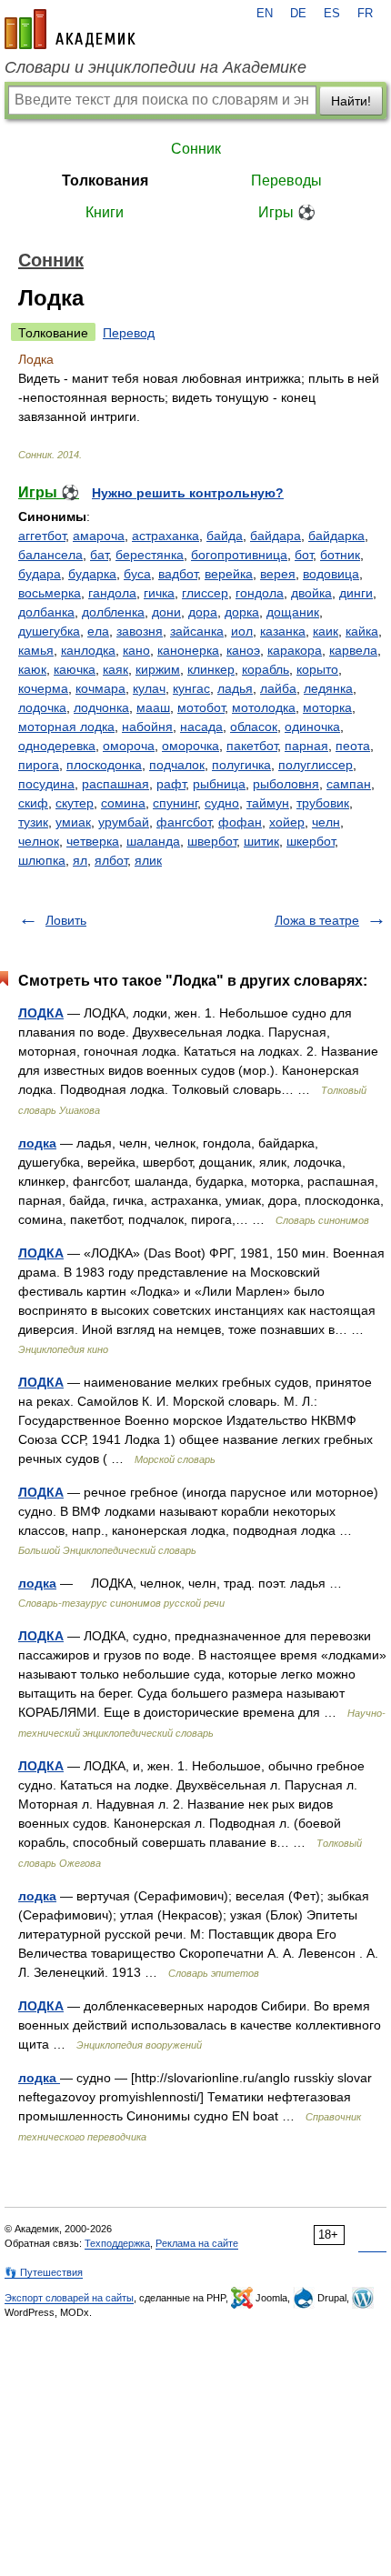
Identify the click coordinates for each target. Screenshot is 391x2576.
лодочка (42, 707)
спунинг (175, 803)
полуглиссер (316, 765)
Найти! (351, 101)
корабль (266, 669)
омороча (129, 746)
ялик (148, 860)
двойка (311, 593)
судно (222, 803)
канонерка (188, 650)
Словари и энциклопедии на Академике (155, 67)
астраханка (165, 536)
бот (304, 555)
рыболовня (286, 784)
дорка (242, 612)
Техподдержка (117, 2243)
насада (201, 727)
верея (278, 574)
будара (40, 574)
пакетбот (252, 746)
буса (137, 574)
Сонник (196, 149)
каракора (295, 650)
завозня (140, 631)
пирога (39, 765)
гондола (260, 593)
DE (298, 14)
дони (166, 612)
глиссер (205, 593)
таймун (268, 803)
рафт (171, 784)
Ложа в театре (317, 920)
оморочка (190, 746)
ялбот (111, 860)
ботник (340, 555)
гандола (112, 593)
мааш (153, 707)
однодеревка (57, 746)
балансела (50, 555)
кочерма (43, 688)
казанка (283, 631)
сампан (349, 784)
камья (36, 650)
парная (306, 746)
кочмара (100, 688)
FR (365, 14)
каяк (115, 669)
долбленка (113, 612)
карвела (353, 650)
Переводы (286, 180)
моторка (327, 707)
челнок (39, 841)
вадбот (178, 574)
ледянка (328, 688)
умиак (73, 822)
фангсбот (184, 822)
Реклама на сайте (197, 2243)
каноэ (243, 650)
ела (98, 631)
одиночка (312, 727)
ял (80, 860)
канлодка (88, 650)
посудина (46, 784)
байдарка (336, 536)
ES (332, 14)
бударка (92, 574)
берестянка (150, 555)
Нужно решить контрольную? (188, 493)
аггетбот (42, 536)
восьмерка (50, 593)
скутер (75, 803)
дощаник (293, 612)
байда (225, 536)
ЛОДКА (41, 1013)
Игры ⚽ (287, 212)
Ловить (66, 920)
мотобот (201, 707)
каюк (32, 669)
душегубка (49, 631)
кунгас (191, 688)
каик (326, 631)
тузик (33, 822)
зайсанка (197, 631)
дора (203, 612)
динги (356, 593)
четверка (93, 841)
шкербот (311, 841)
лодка (37, 1143)
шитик (261, 841)
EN (265, 14)
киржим (158, 669)
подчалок (177, 765)
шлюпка (42, 860)
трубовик (323, 803)
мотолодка (264, 707)
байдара (276, 536)
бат (99, 555)
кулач (149, 688)
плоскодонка (104, 765)
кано (136, 650)
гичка (159, 593)
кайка (362, 631)
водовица (331, 574)
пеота (353, 746)
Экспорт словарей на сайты (69, 2298)
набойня (147, 727)
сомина (123, 803)
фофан (240, 822)
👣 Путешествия (44, 2272)
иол (242, 631)
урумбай (124, 822)
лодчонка (101, 707)
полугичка (241, 765)
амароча (99, 536)
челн (326, 822)
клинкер (211, 669)
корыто (317, 669)
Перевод (129, 333)
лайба (278, 688)
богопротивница (239, 555)
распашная (115, 784)
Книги (105, 212)
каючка (75, 669)
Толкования (105, 180)
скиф (33, 803)
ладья (235, 688)
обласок (254, 727)
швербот (212, 841)
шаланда (153, 841)
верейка (229, 574)
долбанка (46, 612)
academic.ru (70, 29)
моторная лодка (66, 727)
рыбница (219, 784)
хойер (287, 822)
